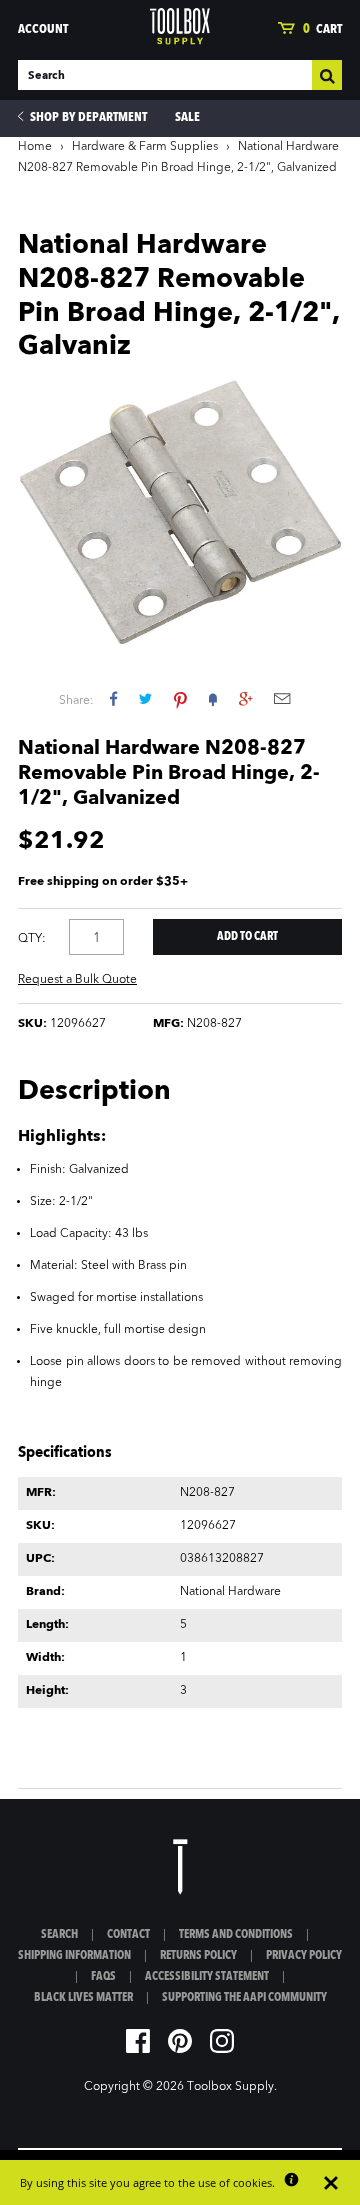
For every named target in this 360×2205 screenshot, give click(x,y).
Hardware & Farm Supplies (145, 147)
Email (282, 698)
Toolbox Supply (230, 2087)
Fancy (213, 698)
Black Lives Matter (83, 1998)
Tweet (145, 698)
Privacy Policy (304, 1956)
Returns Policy (198, 1956)
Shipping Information (74, 1956)
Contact (128, 1935)
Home (35, 147)
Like (113, 698)
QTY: (32, 939)
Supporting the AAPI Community (244, 1998)
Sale (187, 117)
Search (59, 1935)
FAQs (103, 1977)
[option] (180, 512)
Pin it (180, 698)
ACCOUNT (43, 29)
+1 (245, 698)
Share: (76, 701)
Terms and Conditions (236, 1935)
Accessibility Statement (207, 1977)
